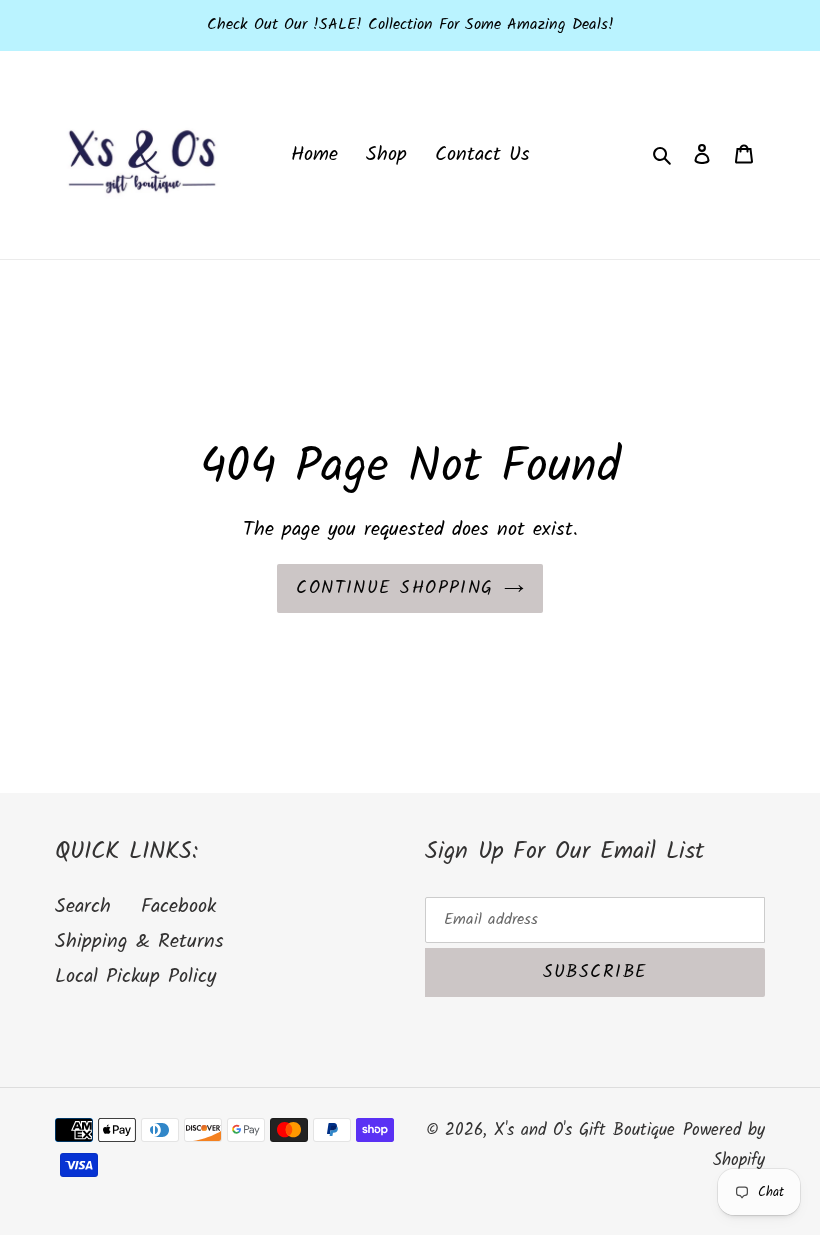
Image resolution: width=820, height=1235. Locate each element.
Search (83, 907)
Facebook (178, 907)
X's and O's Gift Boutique (584, 1130)
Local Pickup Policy (135, 977)
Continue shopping (394, 588)
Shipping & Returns (139, 942)
